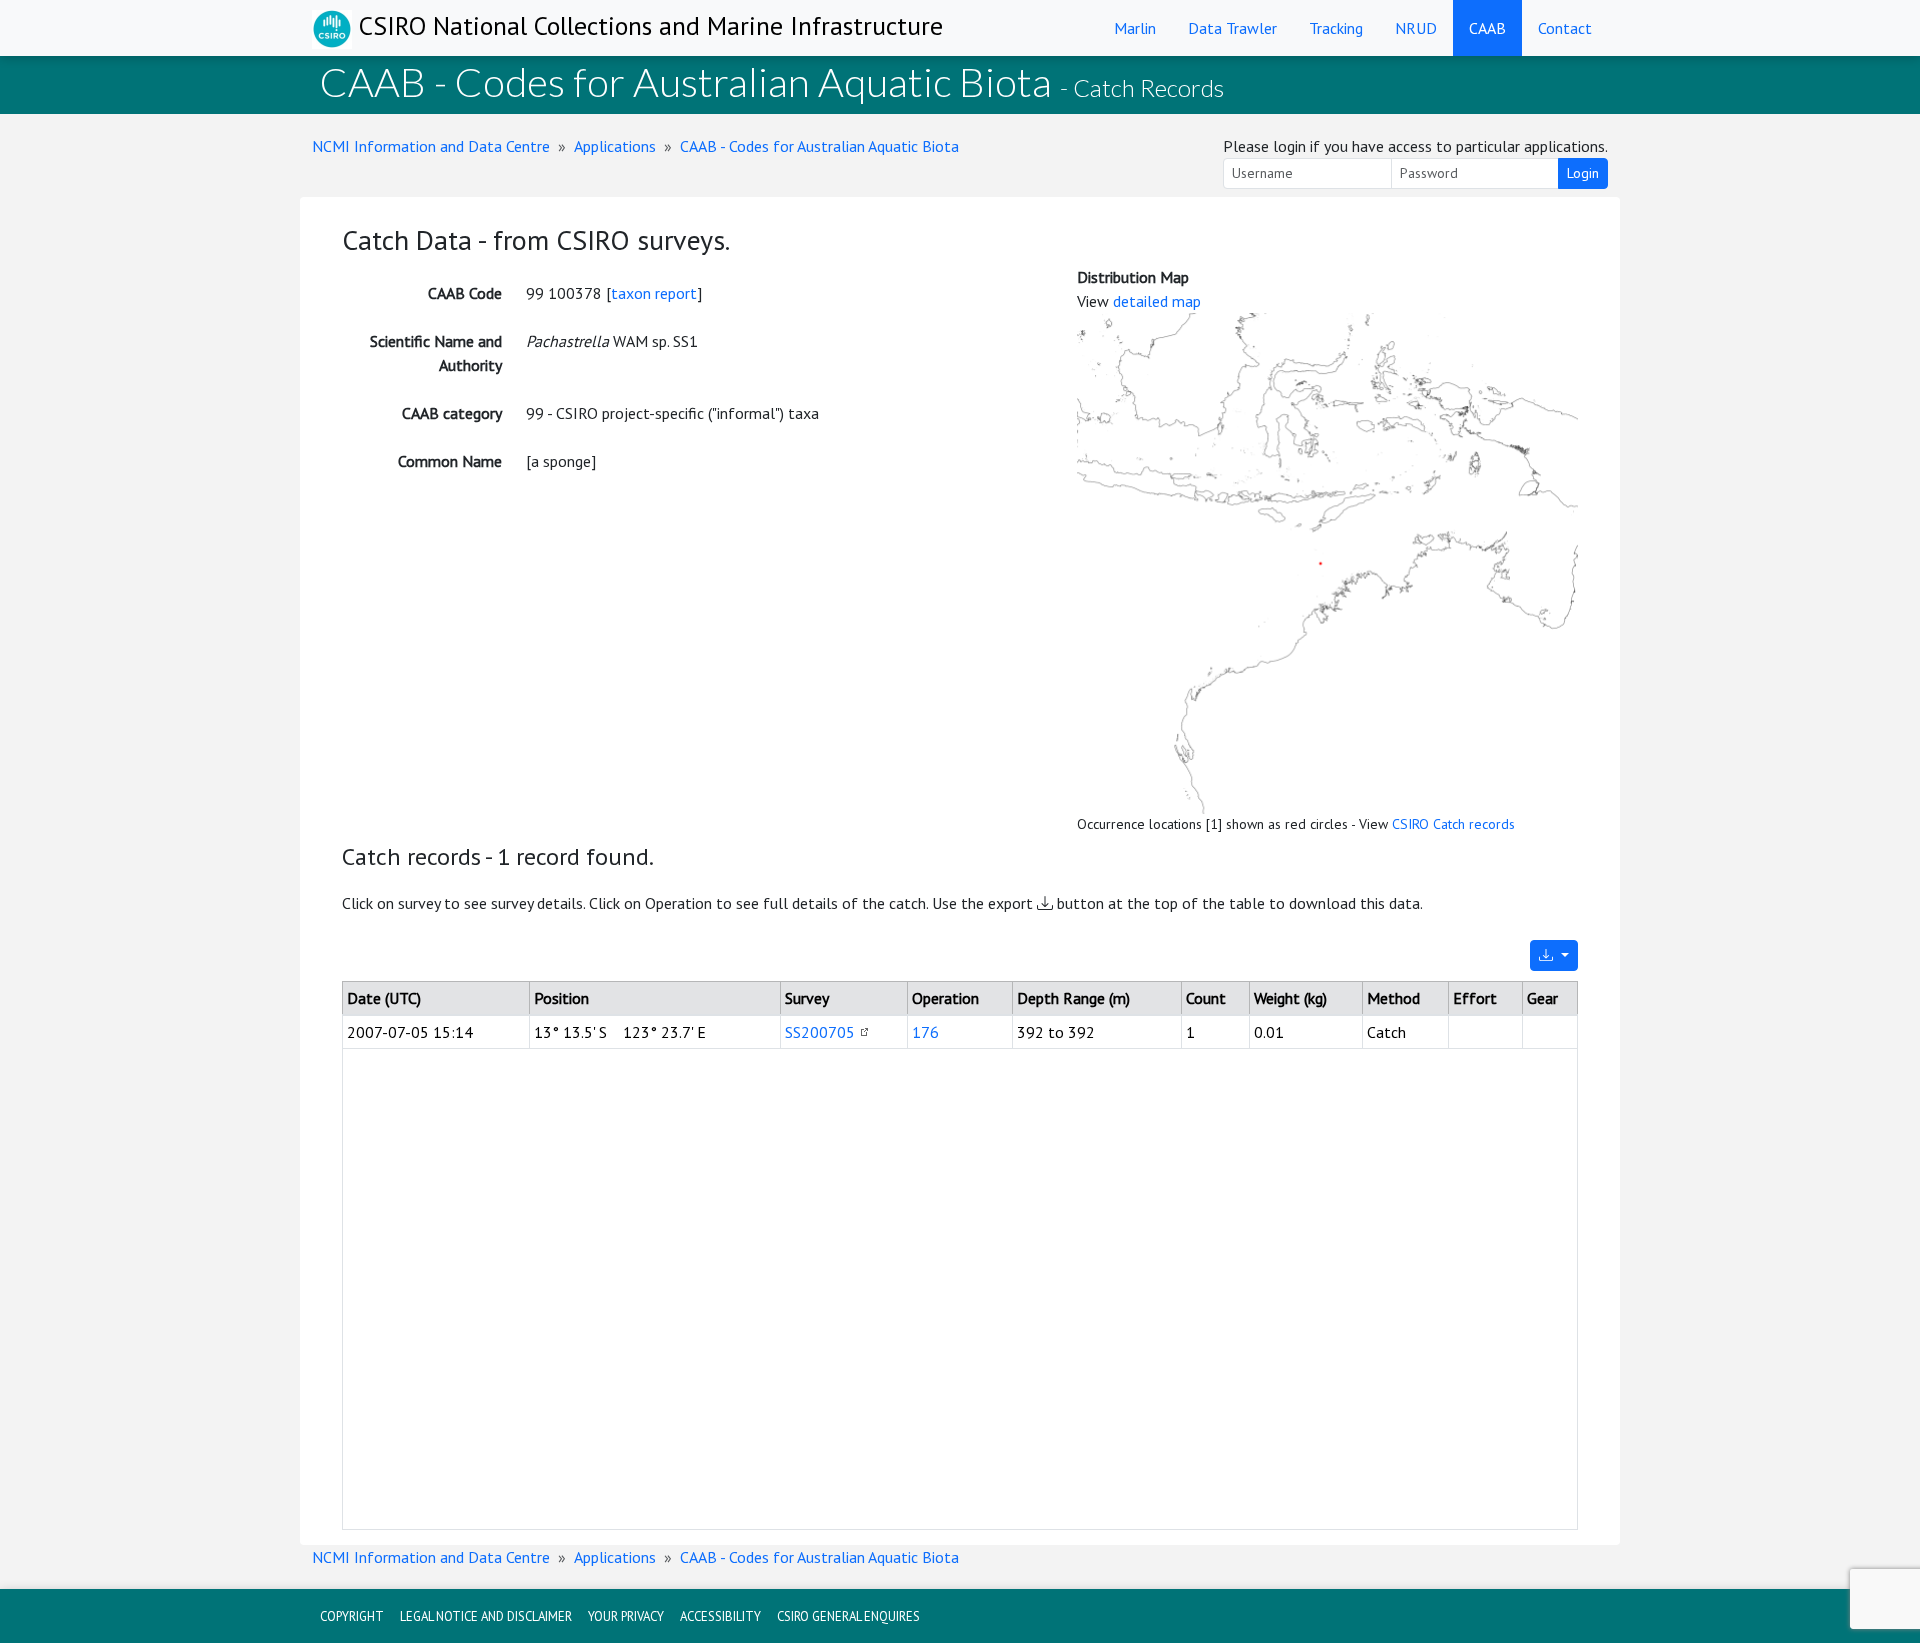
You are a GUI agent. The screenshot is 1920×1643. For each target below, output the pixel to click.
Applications (615, 146)
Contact (1565, 28)
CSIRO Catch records (1453, 824)
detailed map (1157, 301)
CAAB (1487, 28)
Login (1583, 173)
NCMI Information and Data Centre (431, 146)
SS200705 (820, 1032)
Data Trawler (1232, 28)
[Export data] (1554, 955)
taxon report (654, 293)
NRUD (1416, 28)
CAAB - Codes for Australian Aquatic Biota (819, 146)
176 (925, 1032)
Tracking (1336, 28)
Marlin (1135, 28)
